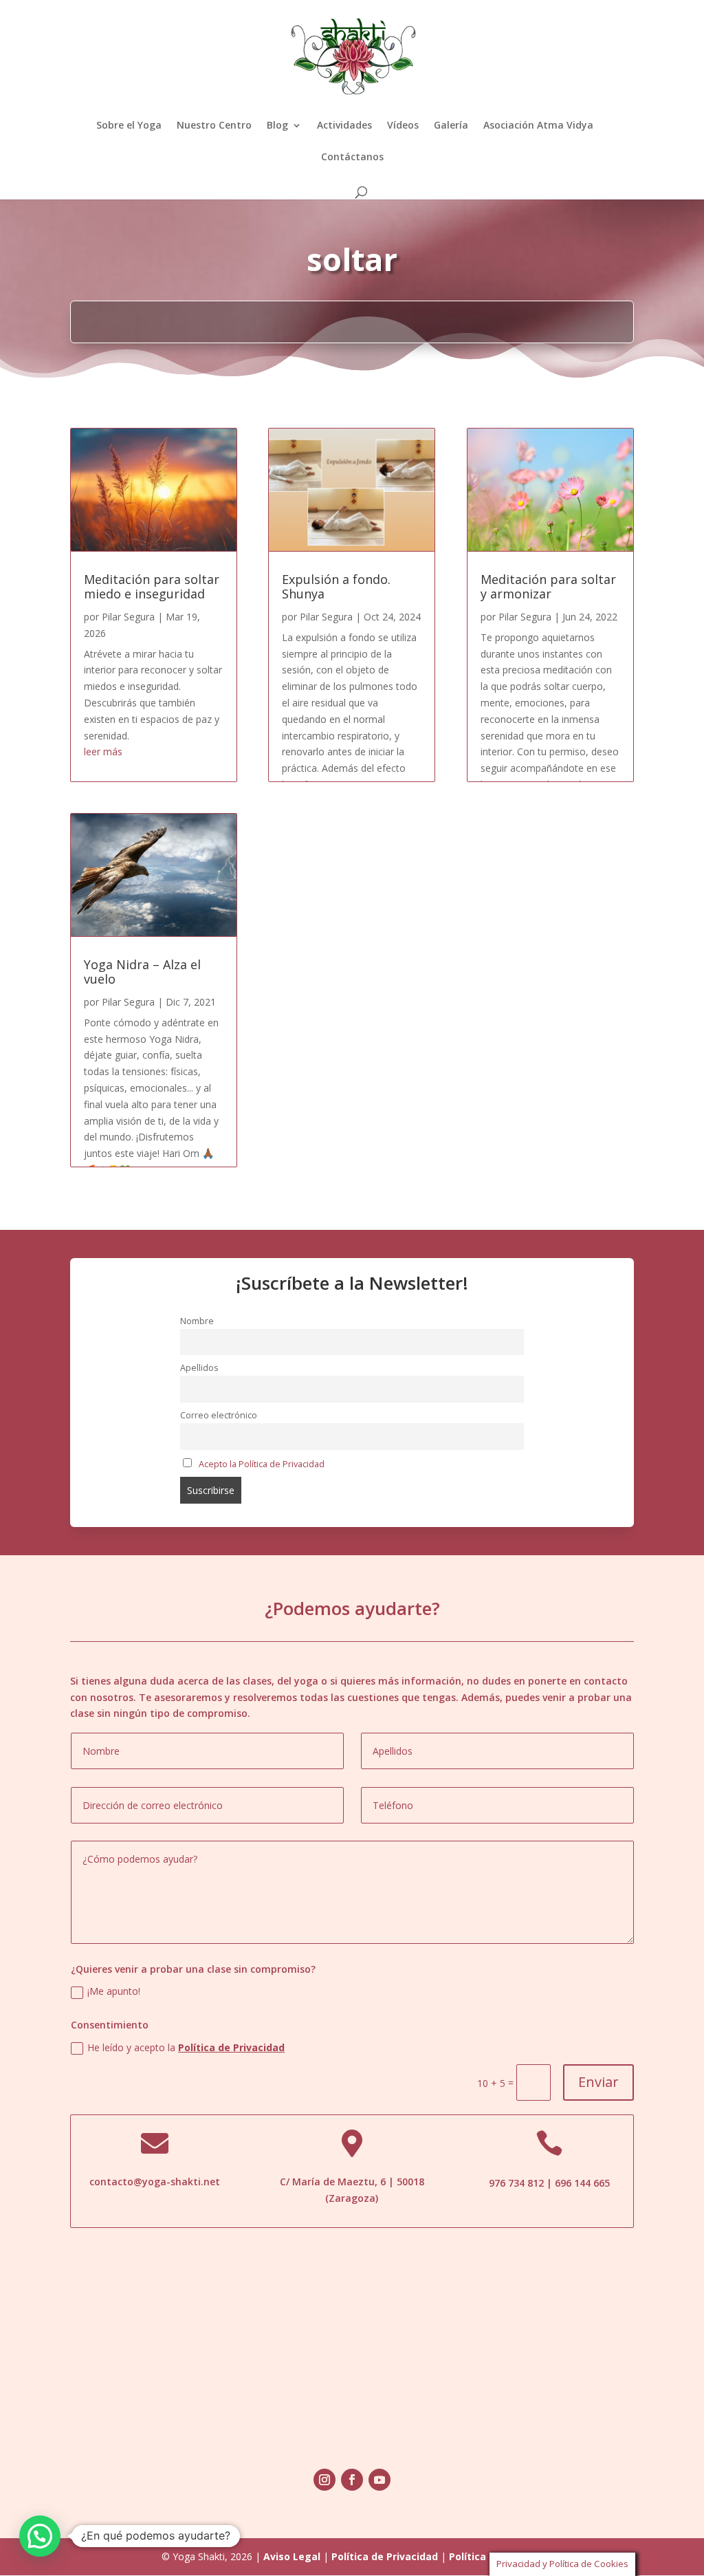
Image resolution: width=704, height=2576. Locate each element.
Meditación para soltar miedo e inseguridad (152, 587)
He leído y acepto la (186, 2047)
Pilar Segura (128, 617)
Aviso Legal (292, 2556)
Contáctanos (352, 158)
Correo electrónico (219, 1415)
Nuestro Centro (214, 126)
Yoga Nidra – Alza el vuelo (142, 972)
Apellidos (199, 1368)
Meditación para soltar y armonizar (548, 587)
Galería (451, 126)
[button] (40, 2536)
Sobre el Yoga (129, 126)
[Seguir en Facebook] (352, 2480)
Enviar (598, 2082)
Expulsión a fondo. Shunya (336, 587)
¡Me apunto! (114, 1991)
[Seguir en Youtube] (379, 2480)
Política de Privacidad (231, 2047)
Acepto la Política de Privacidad (262, 1464)
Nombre (197, 1321)
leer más (103, 751)
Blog (277, 126)
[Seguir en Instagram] (324, 2480)
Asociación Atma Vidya (538, 126)
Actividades (344, 126)
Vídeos (403, 126)
